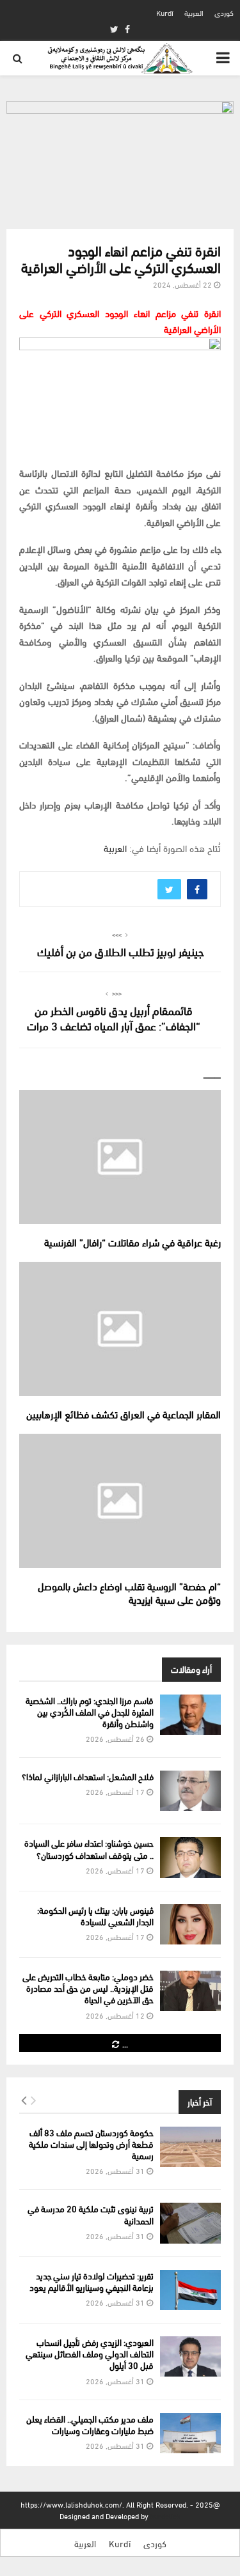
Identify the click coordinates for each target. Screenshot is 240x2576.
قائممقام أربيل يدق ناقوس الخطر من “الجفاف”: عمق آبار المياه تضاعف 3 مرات (114, 1017)
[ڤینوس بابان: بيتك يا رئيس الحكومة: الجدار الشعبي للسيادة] (190, 1924)
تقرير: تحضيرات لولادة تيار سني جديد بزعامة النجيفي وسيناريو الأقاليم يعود (92, 2281)
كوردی (224, 12)
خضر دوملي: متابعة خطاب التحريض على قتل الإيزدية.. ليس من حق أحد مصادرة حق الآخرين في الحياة (88, 1988)
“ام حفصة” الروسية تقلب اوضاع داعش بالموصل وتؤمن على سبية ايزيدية (129, 1592)
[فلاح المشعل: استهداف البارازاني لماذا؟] (190, 1791)
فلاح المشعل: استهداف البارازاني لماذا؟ (88, 1776)
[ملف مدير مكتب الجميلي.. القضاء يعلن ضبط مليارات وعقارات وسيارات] (190, 2433)
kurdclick (165, 2516)
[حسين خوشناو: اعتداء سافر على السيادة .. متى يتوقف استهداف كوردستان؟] (190, 1857)
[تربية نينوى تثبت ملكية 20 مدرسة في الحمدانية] (190, 2223)
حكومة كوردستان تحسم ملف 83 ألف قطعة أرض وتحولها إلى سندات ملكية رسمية (91, 2144)
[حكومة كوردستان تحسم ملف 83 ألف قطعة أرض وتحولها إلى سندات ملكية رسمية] (190, 2147)
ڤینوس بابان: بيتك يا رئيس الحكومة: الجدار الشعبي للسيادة (95, 1915)
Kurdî (165, 12)
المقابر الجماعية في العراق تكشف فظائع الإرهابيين (124, 1414)
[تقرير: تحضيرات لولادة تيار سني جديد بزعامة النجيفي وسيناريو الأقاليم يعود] (190, 2290)
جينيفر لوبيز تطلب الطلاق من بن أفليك (120, 951)
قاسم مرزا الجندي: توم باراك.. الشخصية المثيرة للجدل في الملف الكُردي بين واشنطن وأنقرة (90, 1711)
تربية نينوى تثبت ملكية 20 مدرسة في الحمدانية (91, 2214)
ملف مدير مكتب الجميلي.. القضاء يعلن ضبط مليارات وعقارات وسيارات (90, 2424)
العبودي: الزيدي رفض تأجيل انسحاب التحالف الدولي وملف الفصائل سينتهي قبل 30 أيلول (90, 2353)
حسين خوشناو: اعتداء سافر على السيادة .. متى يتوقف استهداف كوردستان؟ (89, 1848)
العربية (194, 12)
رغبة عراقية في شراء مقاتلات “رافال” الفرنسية (132, 1242)
